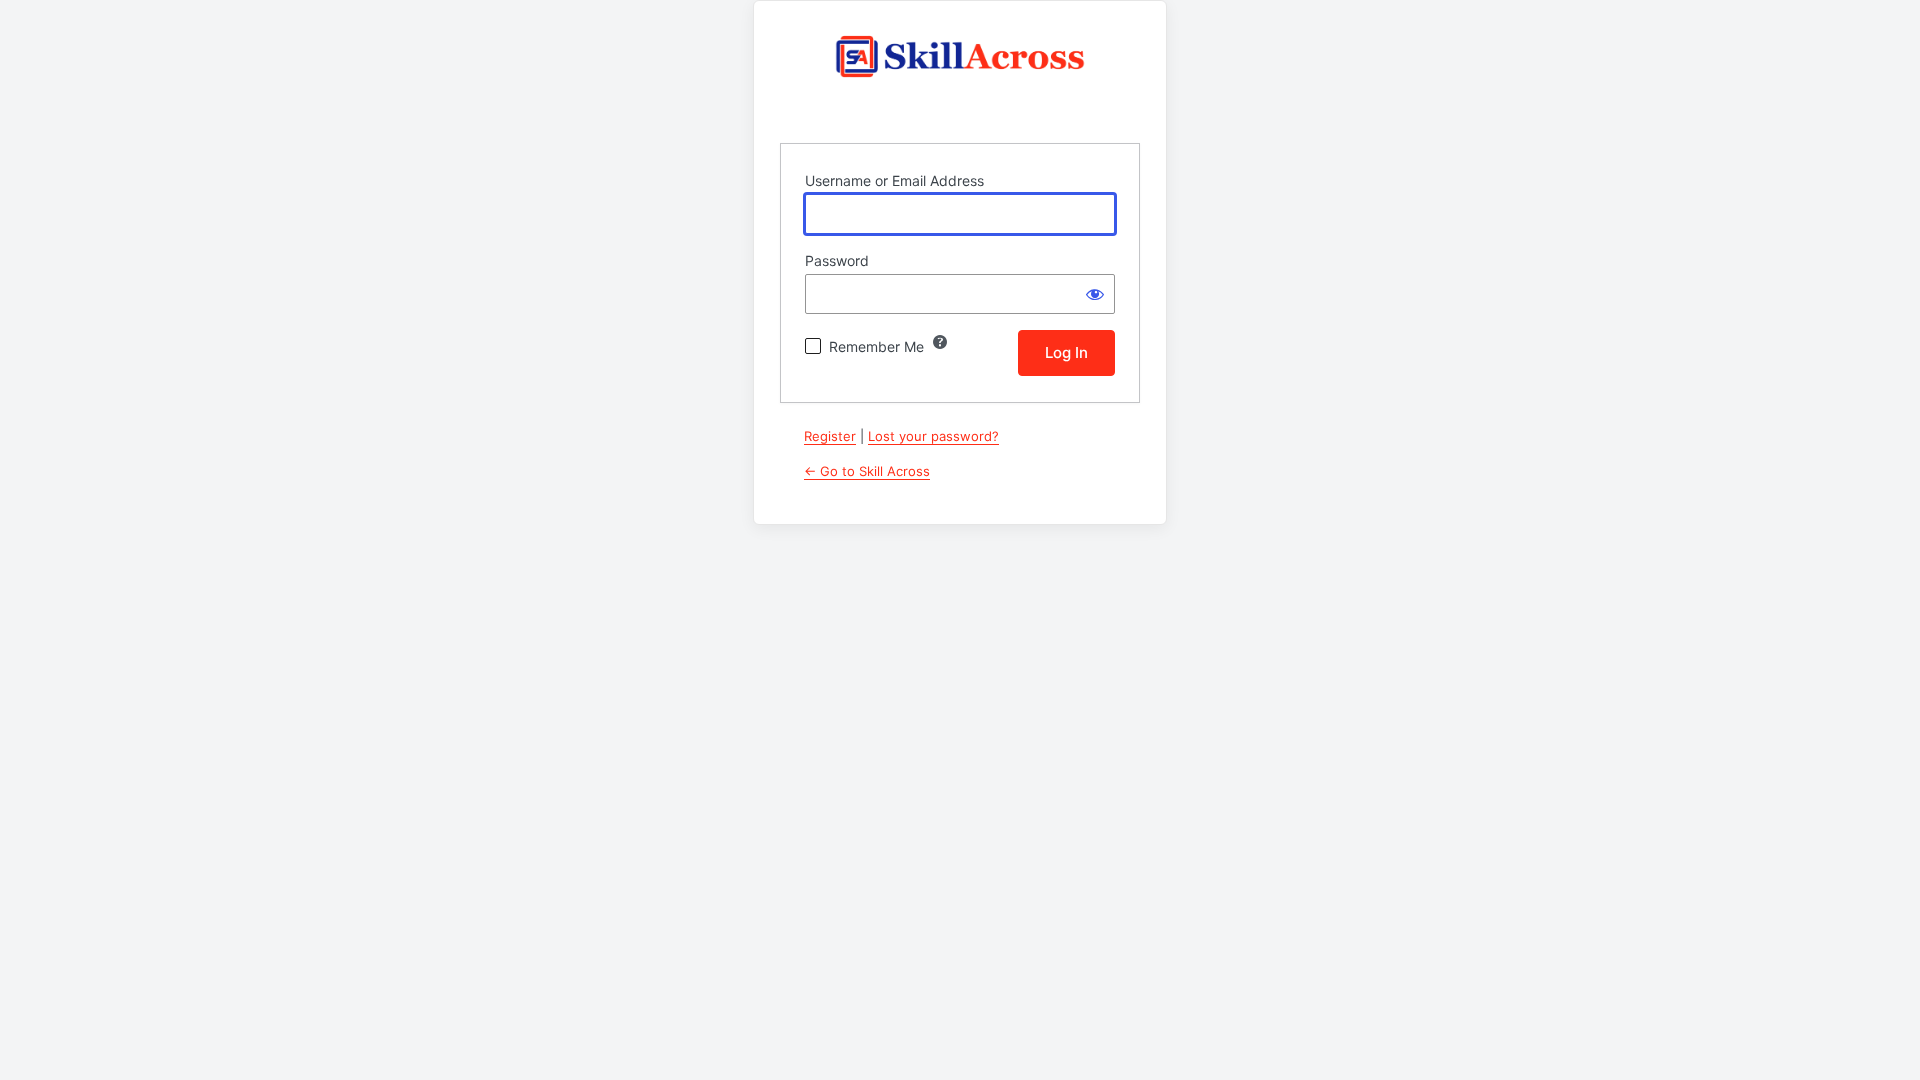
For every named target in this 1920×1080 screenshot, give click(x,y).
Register (830, 436)
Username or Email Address (894, 180)
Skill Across (960, 73)
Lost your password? (933, 436)
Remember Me (876, 346)
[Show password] (1095, 294)
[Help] (940, 342)
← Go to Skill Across (867, 471)
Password (837, 260)
